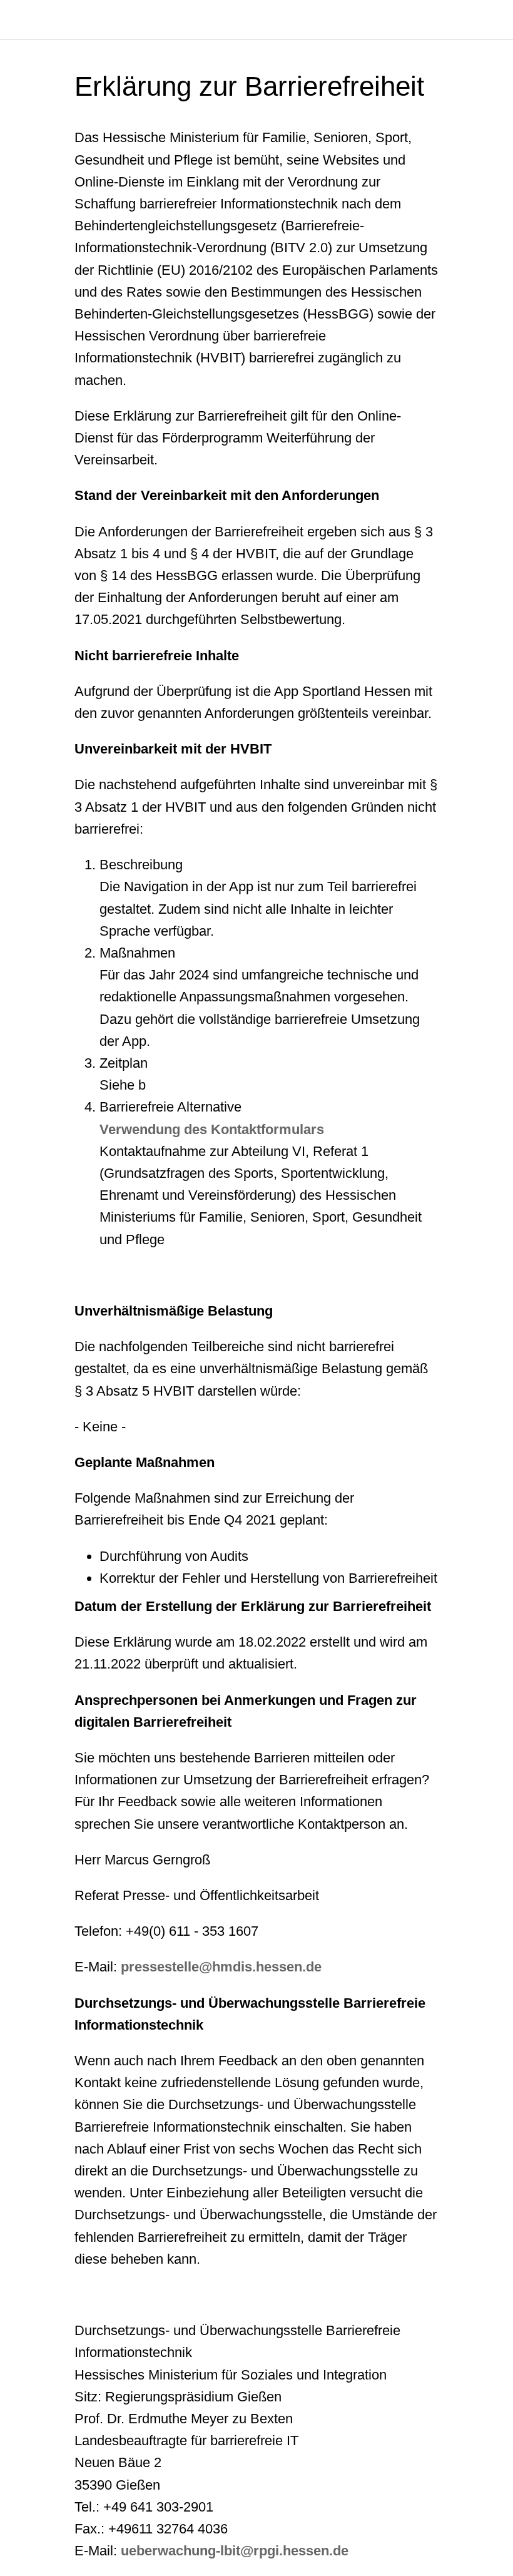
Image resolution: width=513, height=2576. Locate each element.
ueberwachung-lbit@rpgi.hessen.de (235, 2551)
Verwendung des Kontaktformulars (212, 1129)
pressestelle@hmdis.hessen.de (221, 1967)
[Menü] (20, 20)
